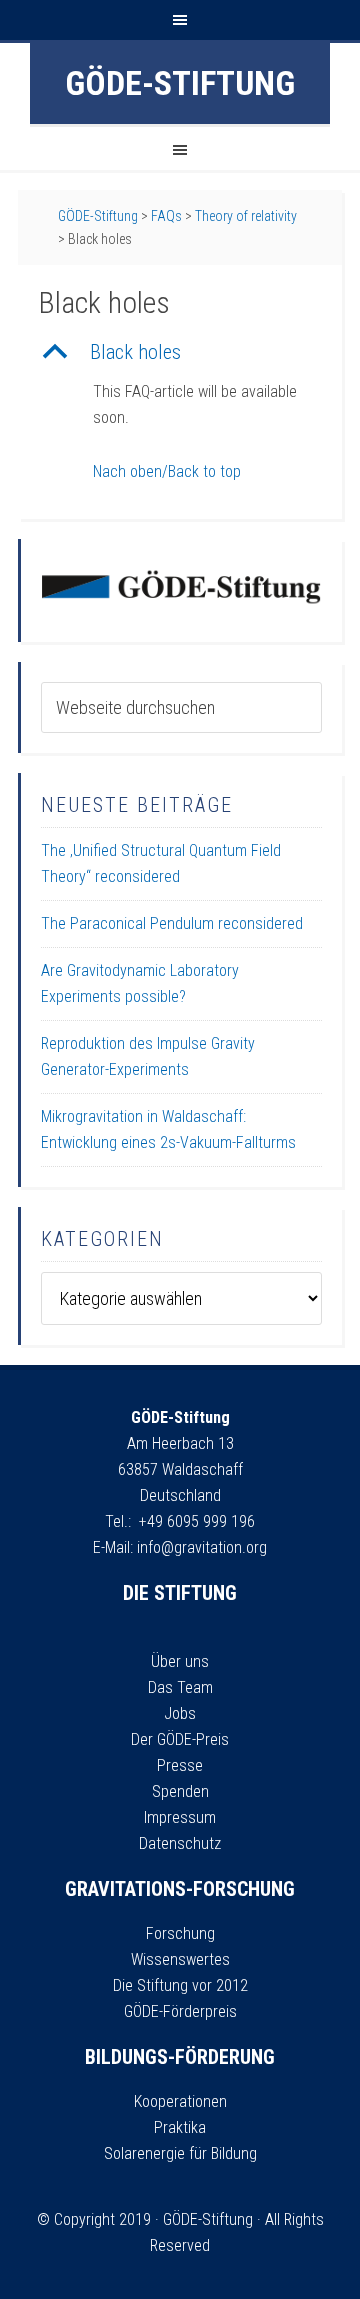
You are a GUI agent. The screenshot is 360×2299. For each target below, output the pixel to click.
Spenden (180, 1791)
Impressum (180, 1817)
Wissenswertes (180, 1959)
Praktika (180, 2127)
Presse (180, 1765)
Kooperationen (180, 2101)
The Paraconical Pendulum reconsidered (172, 923)
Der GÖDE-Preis (180, 1739)
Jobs (180, 1713)
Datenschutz (180, 1843)
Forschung (180, 1933)
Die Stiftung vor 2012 (180, 1985)
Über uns (180, 1661)
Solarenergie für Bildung (180, 2153)
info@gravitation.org (202, 1547)
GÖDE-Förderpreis (180, 2011)
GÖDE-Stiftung (180, 83)
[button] (180, 352)
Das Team (180, 1687)
